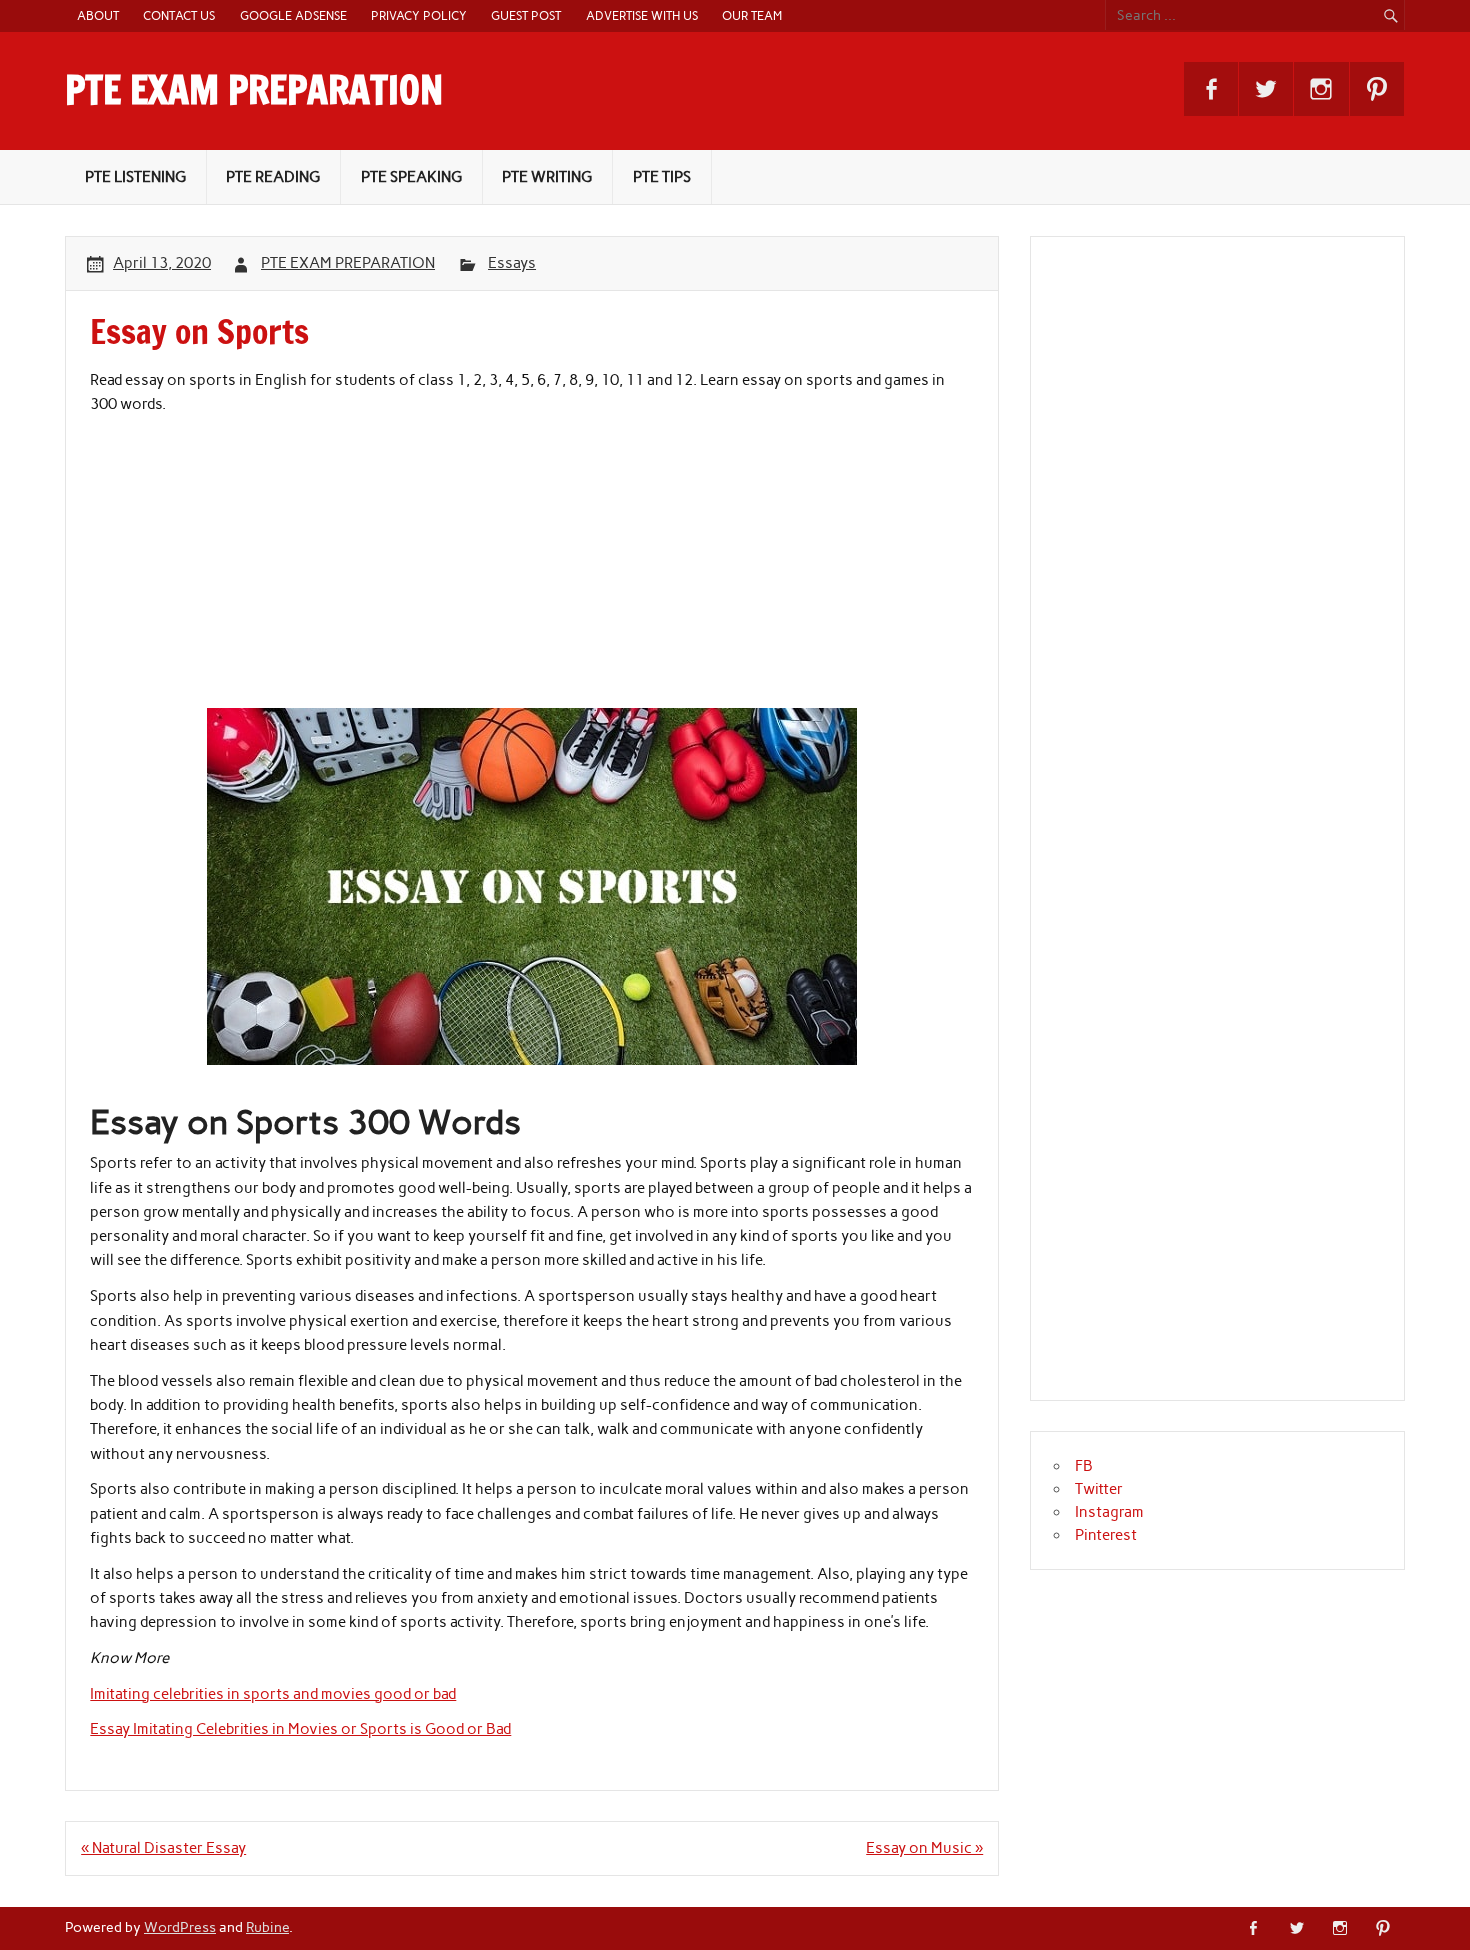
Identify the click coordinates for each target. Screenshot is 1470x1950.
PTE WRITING (547, 177)
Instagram (1109, 1512)
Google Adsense (293, 15)
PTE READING (273, 177)
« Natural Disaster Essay (163, 1848)
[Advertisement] (532, 568)
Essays (512, 263)
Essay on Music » (924, 1848)
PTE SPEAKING (411, 177)
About (98, 15)
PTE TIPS (662, 177)
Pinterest (1106, 1535)
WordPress (180, 1927)
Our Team (752, 15)
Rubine (267, 1927)
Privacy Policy (419, 15)
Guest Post (526, 15)
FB (1084, 1466)
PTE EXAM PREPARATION (254, 90)
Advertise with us (642, 15)
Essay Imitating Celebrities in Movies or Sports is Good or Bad (300, 1729)
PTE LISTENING (135, 177)
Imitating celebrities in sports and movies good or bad (273, 1694)
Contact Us (179, 15)
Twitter (1099, 1489)
